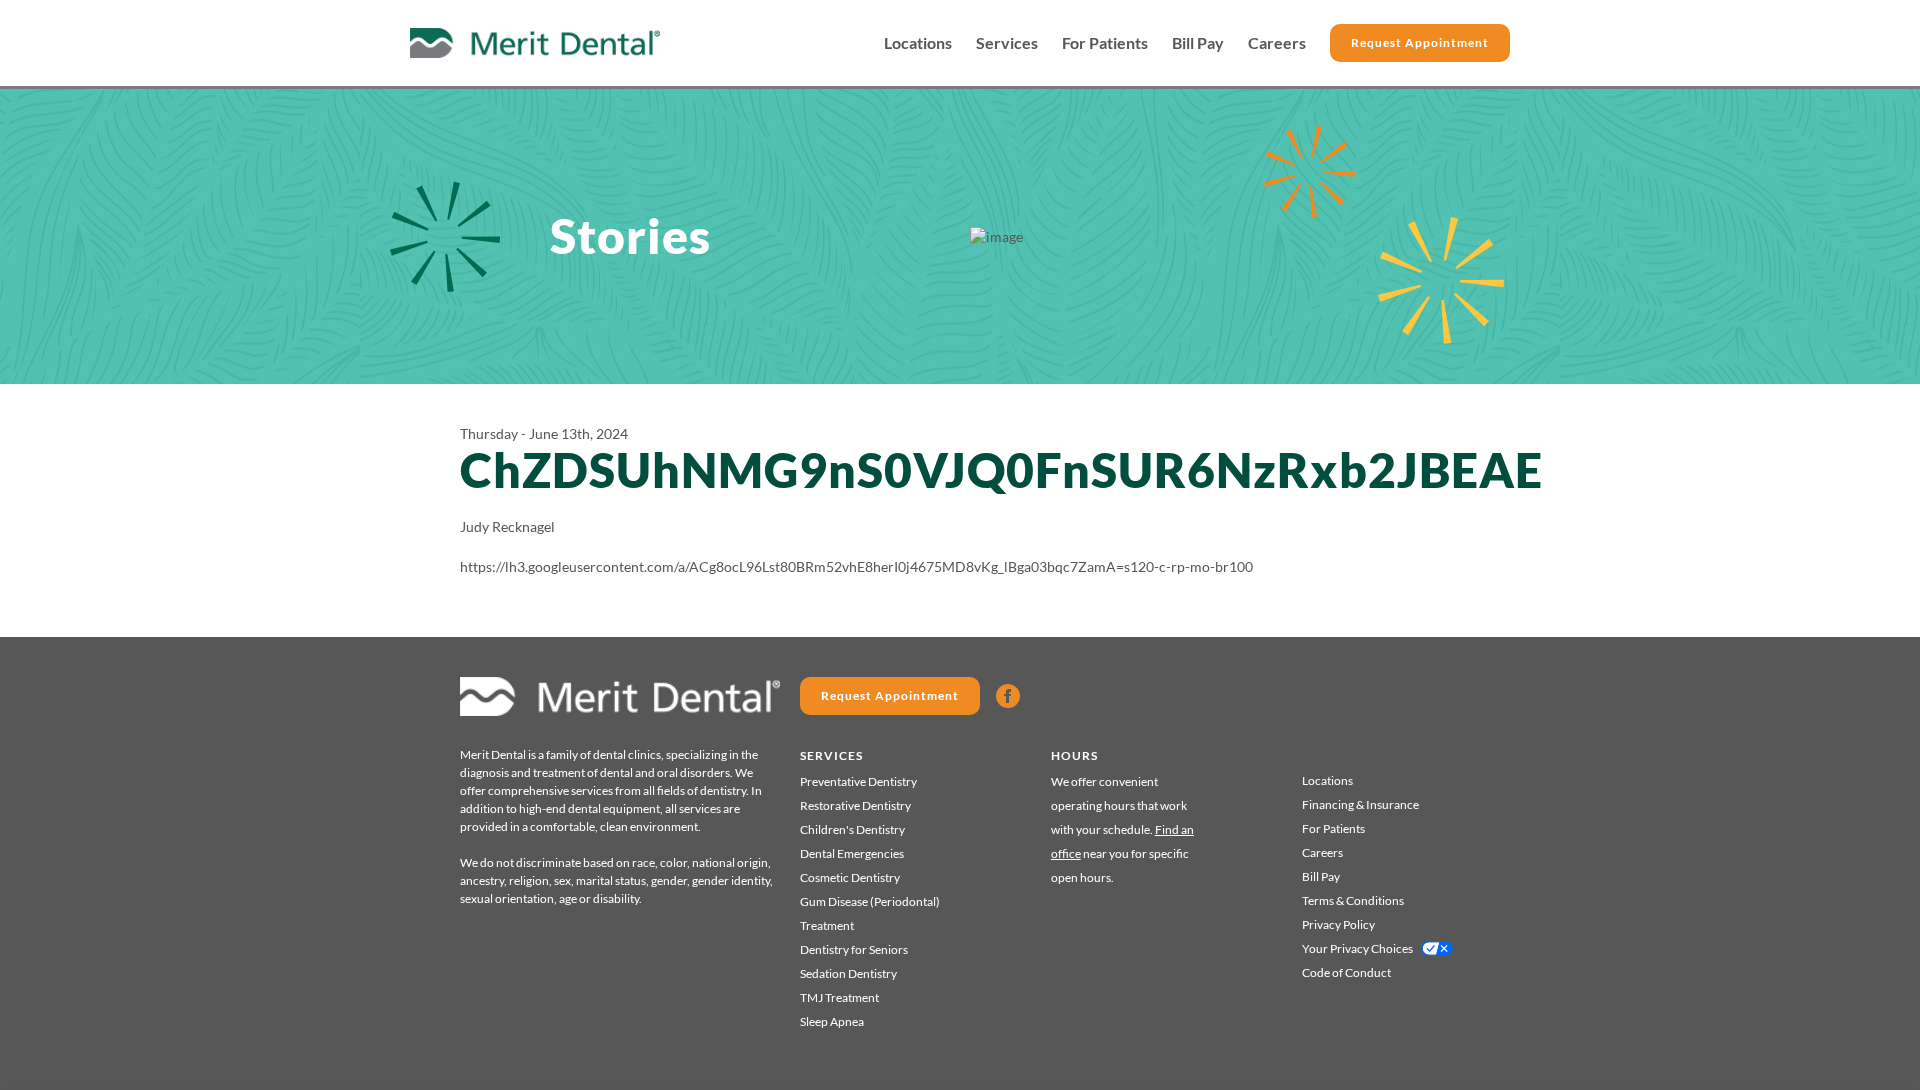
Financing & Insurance (1360, 804)
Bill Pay (1198, 43)
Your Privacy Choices (1357, 948)
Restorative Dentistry (855, 805)
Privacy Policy (1338, 924)
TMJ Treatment (839, 997)
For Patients (1105, 43)
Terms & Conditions (1353, 900)
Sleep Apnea (832, 1021)
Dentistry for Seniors (854, 949)
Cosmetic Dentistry (850, 877)
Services (1007, 43)
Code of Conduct (1346, 972)
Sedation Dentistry (848, 973)
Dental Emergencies (852, 853)
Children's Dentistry (852, 829)
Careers (1277, 43)
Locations (918, 43)
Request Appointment (1420, 42)
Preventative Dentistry (858, 781)
